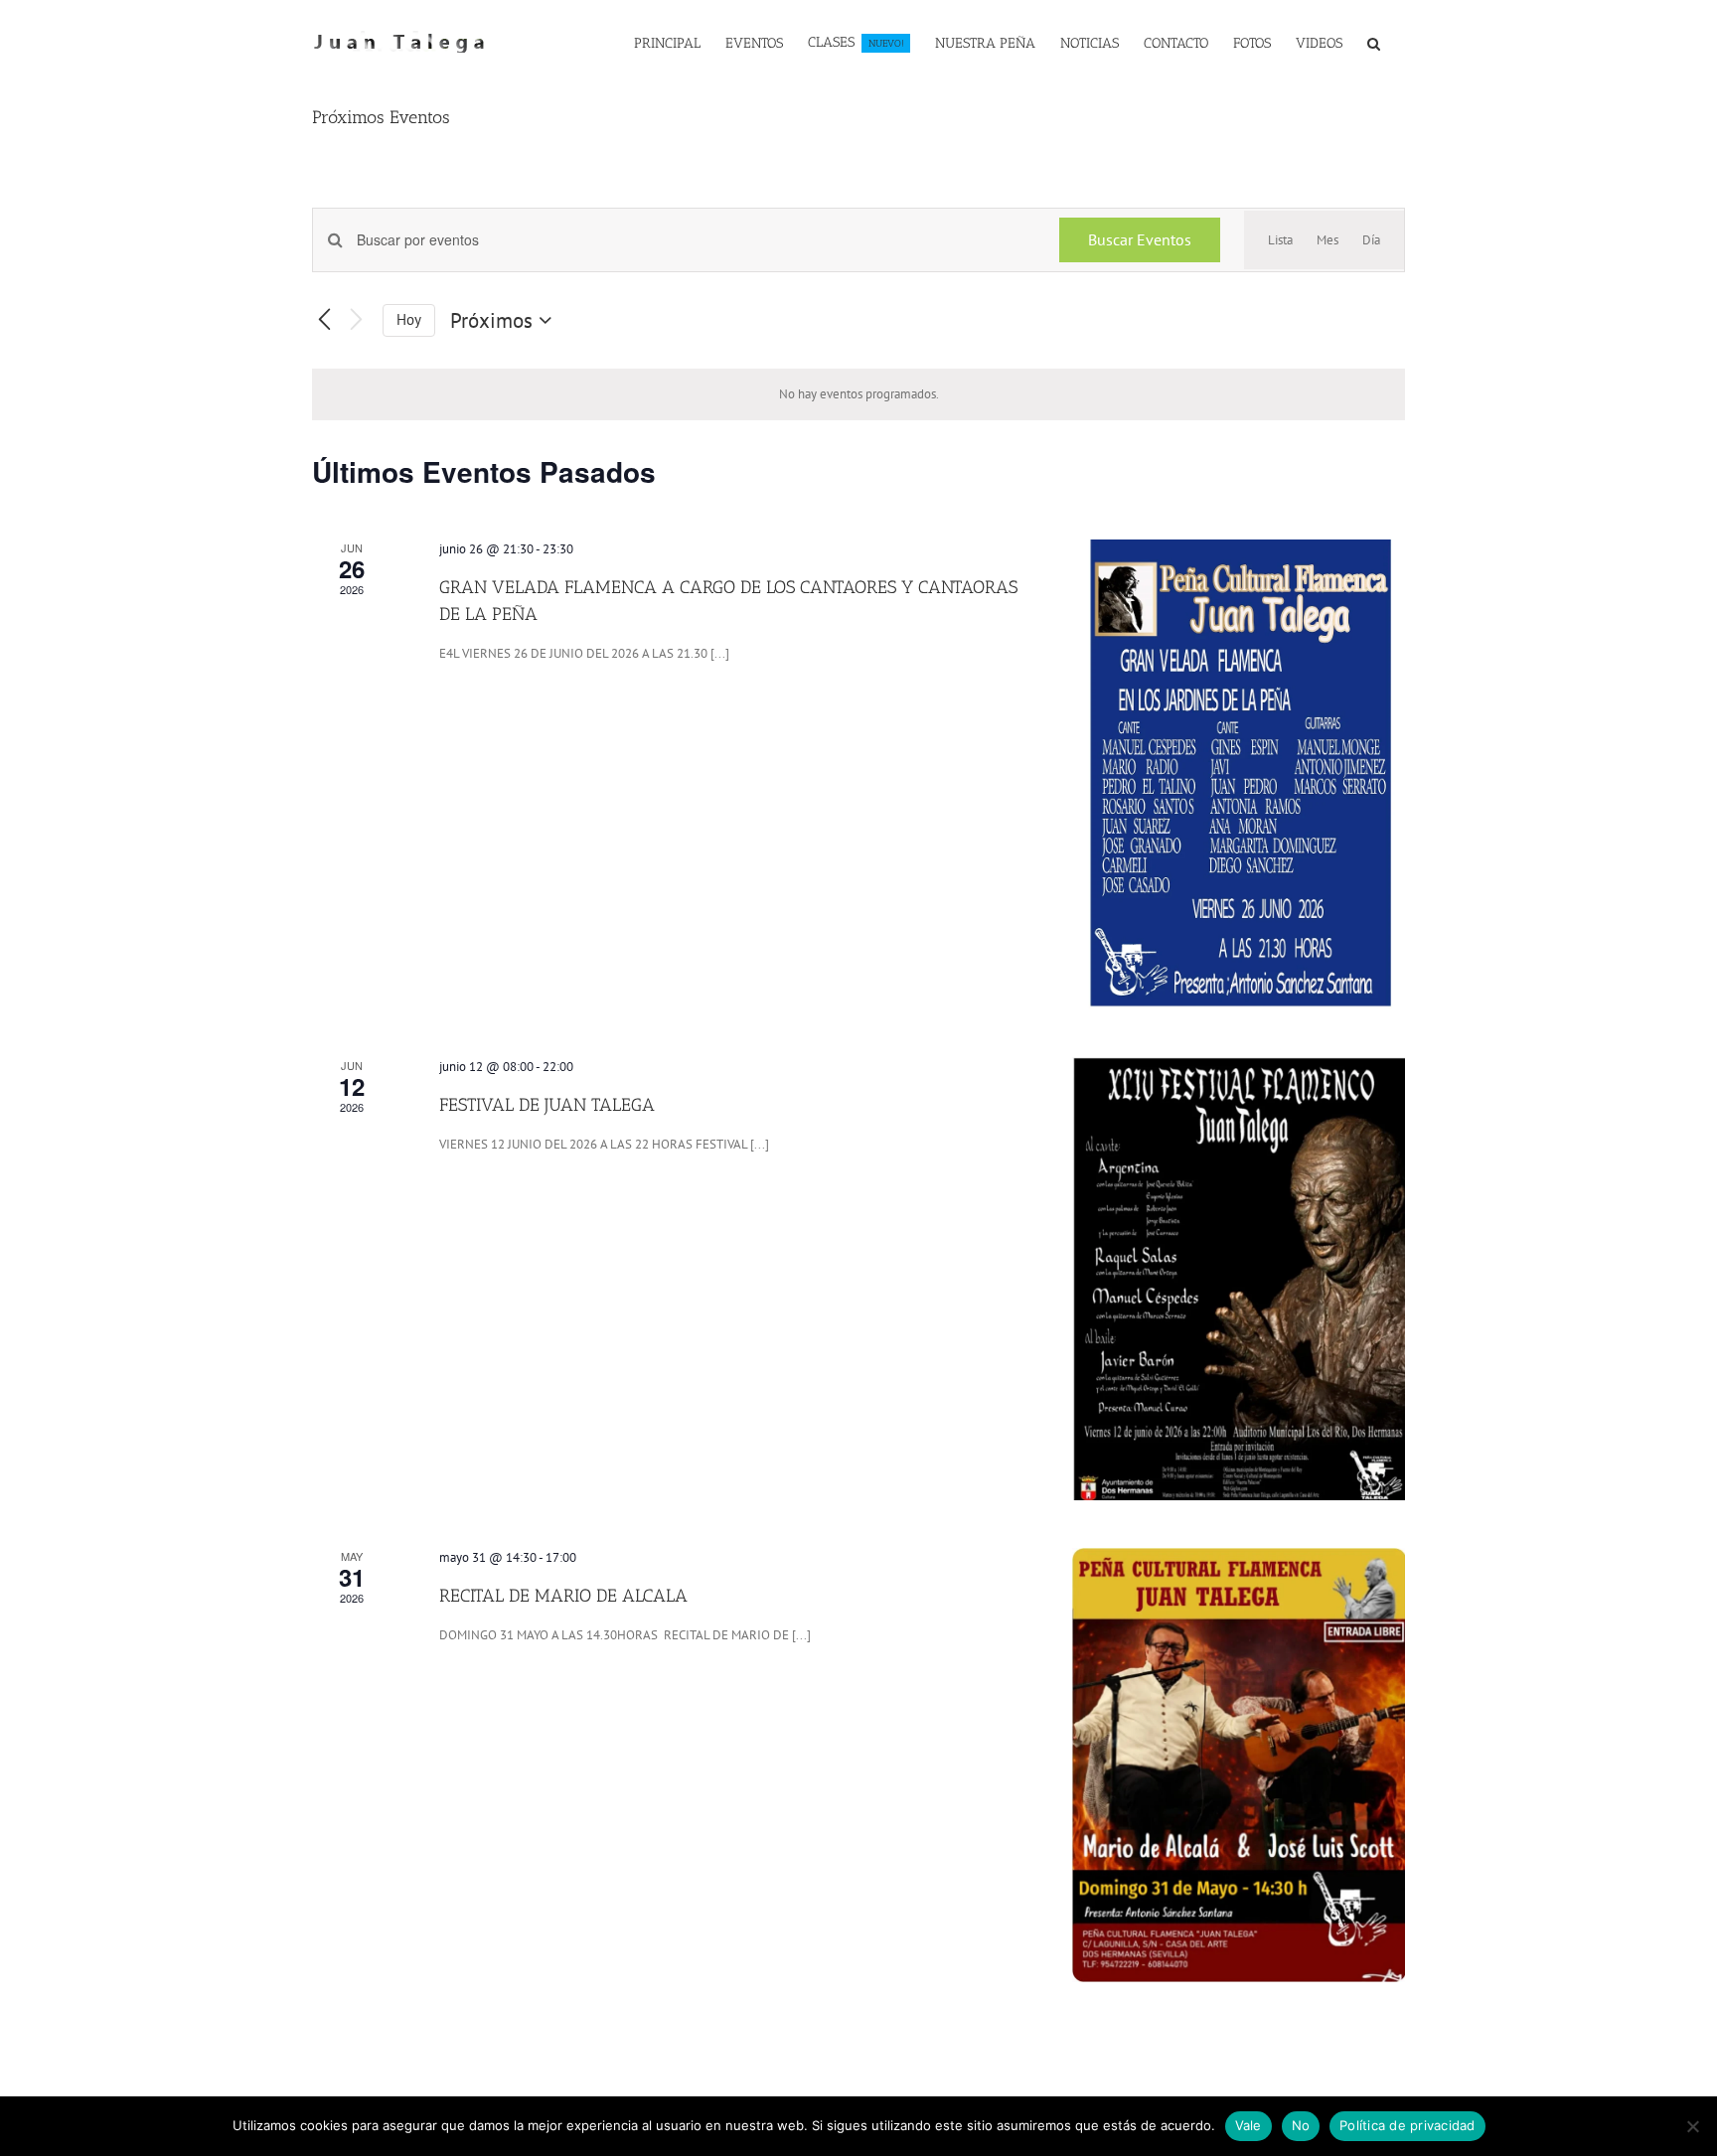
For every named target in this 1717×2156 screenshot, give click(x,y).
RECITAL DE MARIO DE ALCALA (563, 1596)
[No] (1692, 2126)
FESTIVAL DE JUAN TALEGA (547, 1105)
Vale (1249, 2125)
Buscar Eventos (1140, 239)
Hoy (409, 319)
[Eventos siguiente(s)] (356, 320)
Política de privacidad (1407, 2125)
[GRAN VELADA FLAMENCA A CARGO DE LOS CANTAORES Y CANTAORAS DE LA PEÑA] (1239, 774)
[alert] (858, 394)
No (1301, 2125)
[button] (1374, 42)
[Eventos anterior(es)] (324, 320)
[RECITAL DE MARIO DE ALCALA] (1239, 1765)
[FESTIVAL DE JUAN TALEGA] (1239, 1279)
